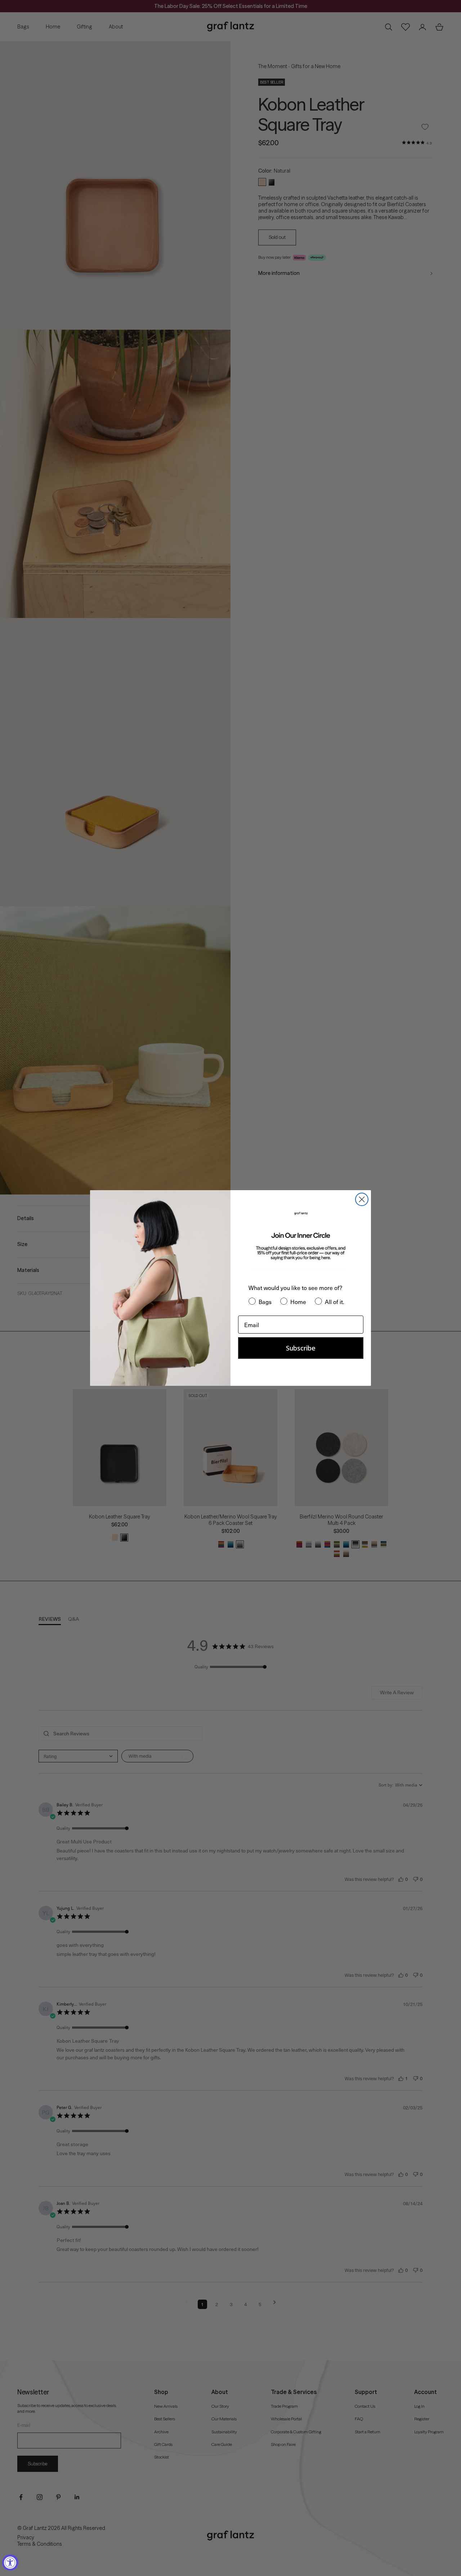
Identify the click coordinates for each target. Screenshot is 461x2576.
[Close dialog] (362, 1199)
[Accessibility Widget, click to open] (10, 2562)
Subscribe (301, 1348)
